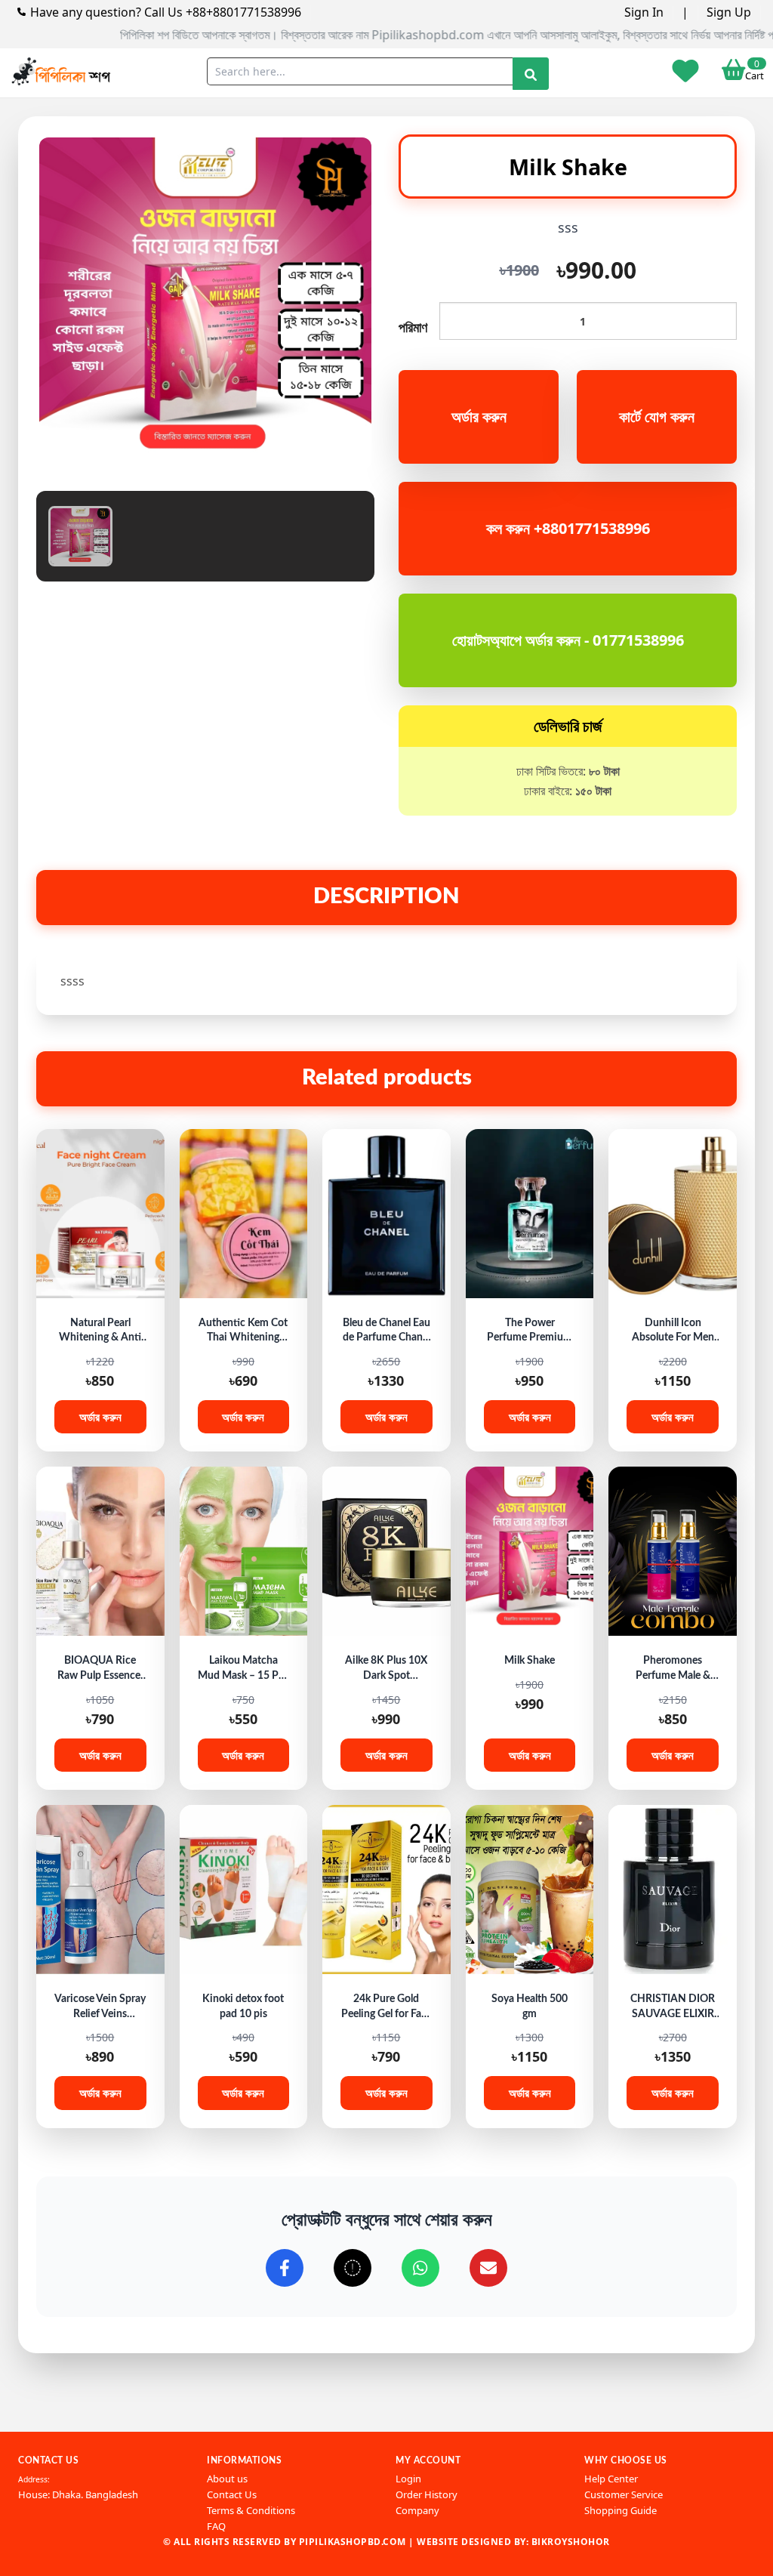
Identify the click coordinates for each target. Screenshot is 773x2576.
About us (227, 2479)
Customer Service (624, 2494)
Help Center (611, 2479)
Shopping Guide (621, 2510)
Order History (427, 2494)
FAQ (216, 2526)
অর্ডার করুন (479, 416)
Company (417, 2510)
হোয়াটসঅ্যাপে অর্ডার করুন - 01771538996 (568, 640)
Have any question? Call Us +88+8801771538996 (166, 12)
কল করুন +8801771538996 (568, 528)
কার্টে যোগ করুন (657, 416)
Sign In (644, 12)
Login (408, 2479)
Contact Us (232, 2494)
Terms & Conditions (251, 2510)
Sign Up (729, 12)
